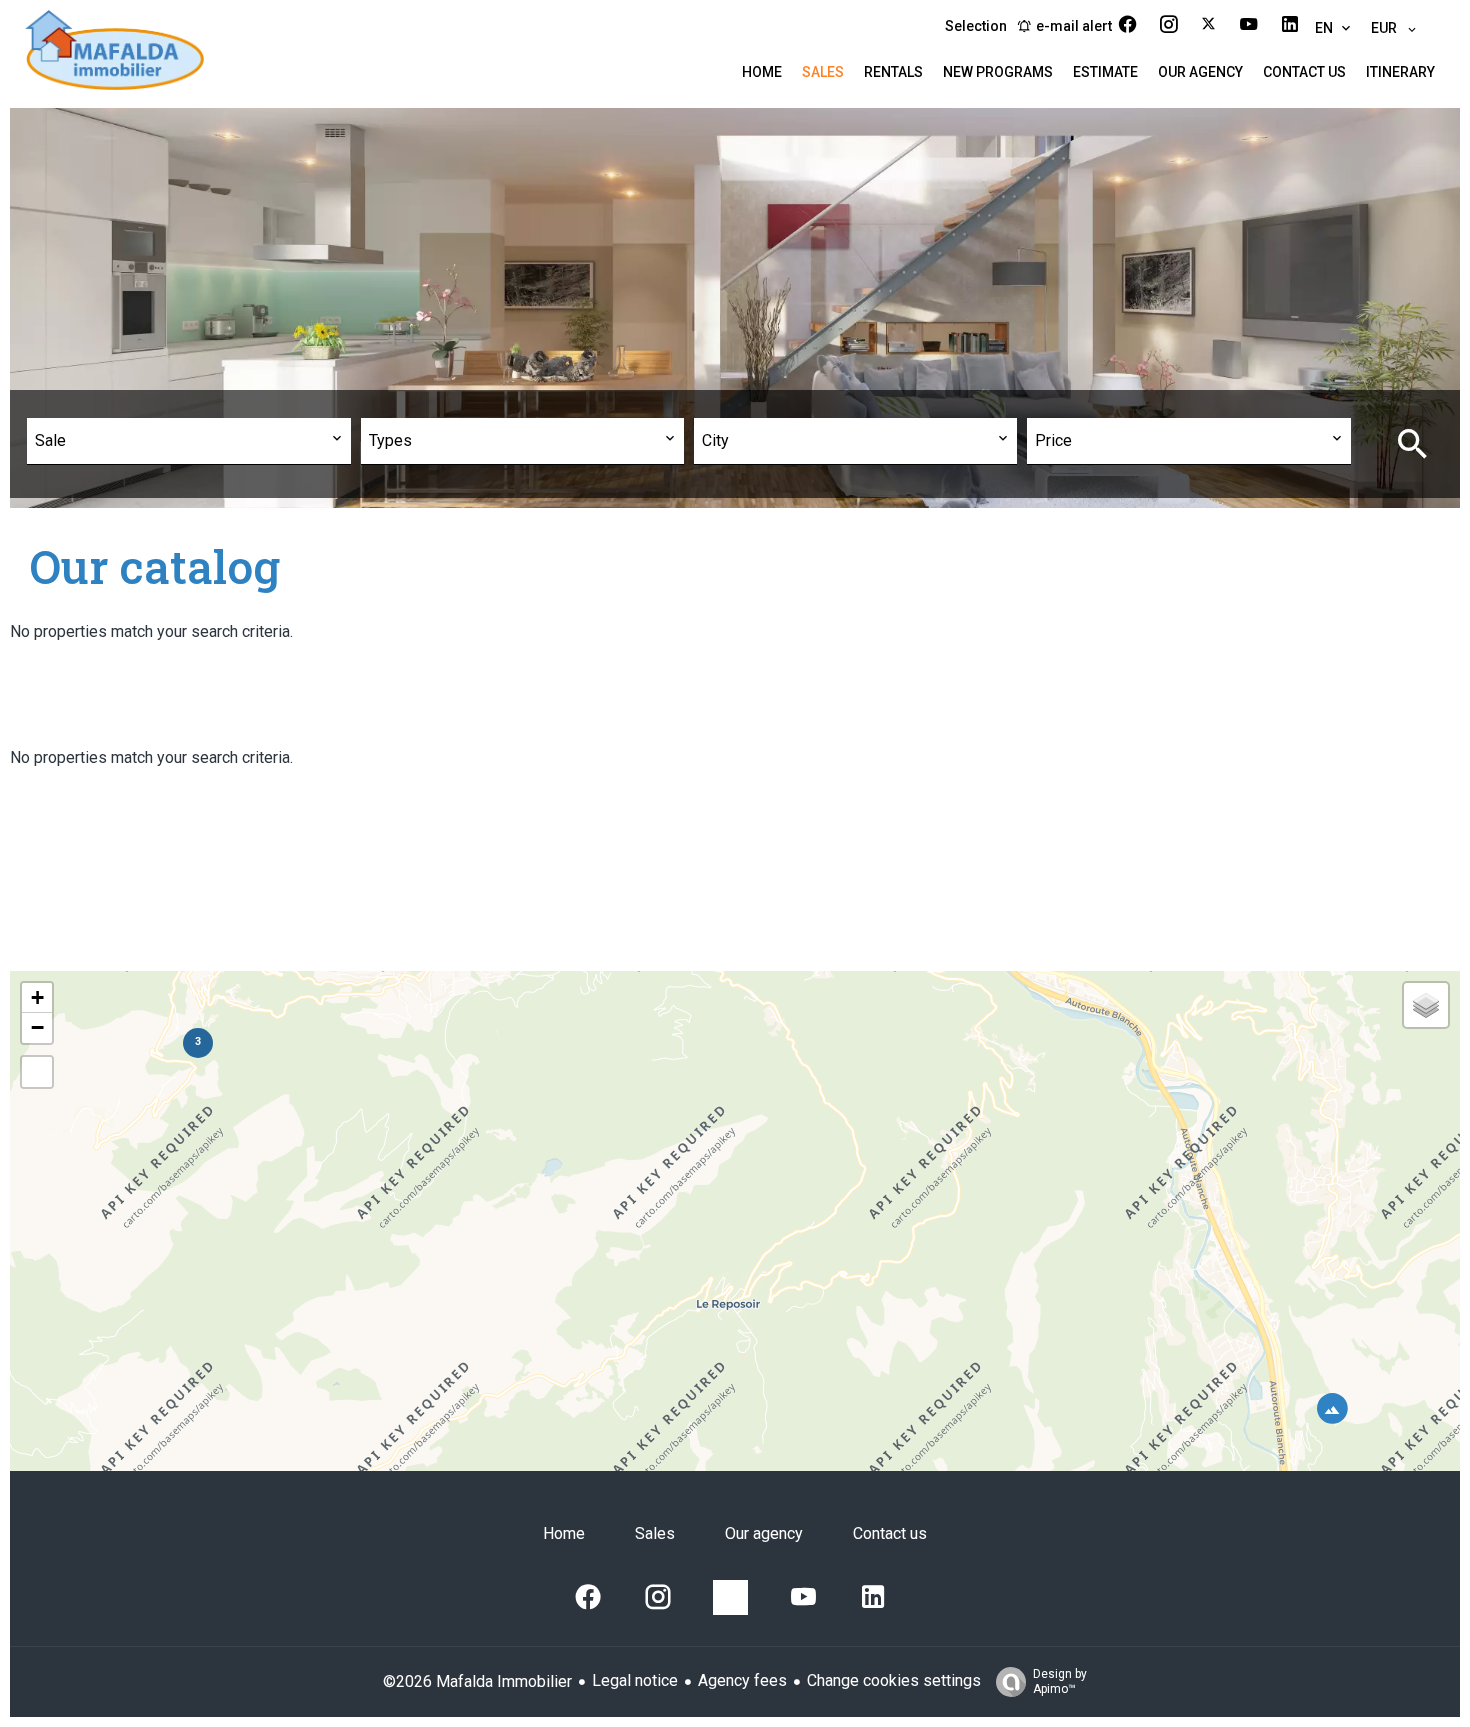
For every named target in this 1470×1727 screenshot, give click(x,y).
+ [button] (37, 997)
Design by (1060, 1681)
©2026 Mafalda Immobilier (477, 1681)
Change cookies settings (894, 1680)
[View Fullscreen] (37, 1072)
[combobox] (188, 441)
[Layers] (1426, 1005)
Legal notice (635, 1680)
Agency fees (742, 1680)
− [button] (37, 1027)
